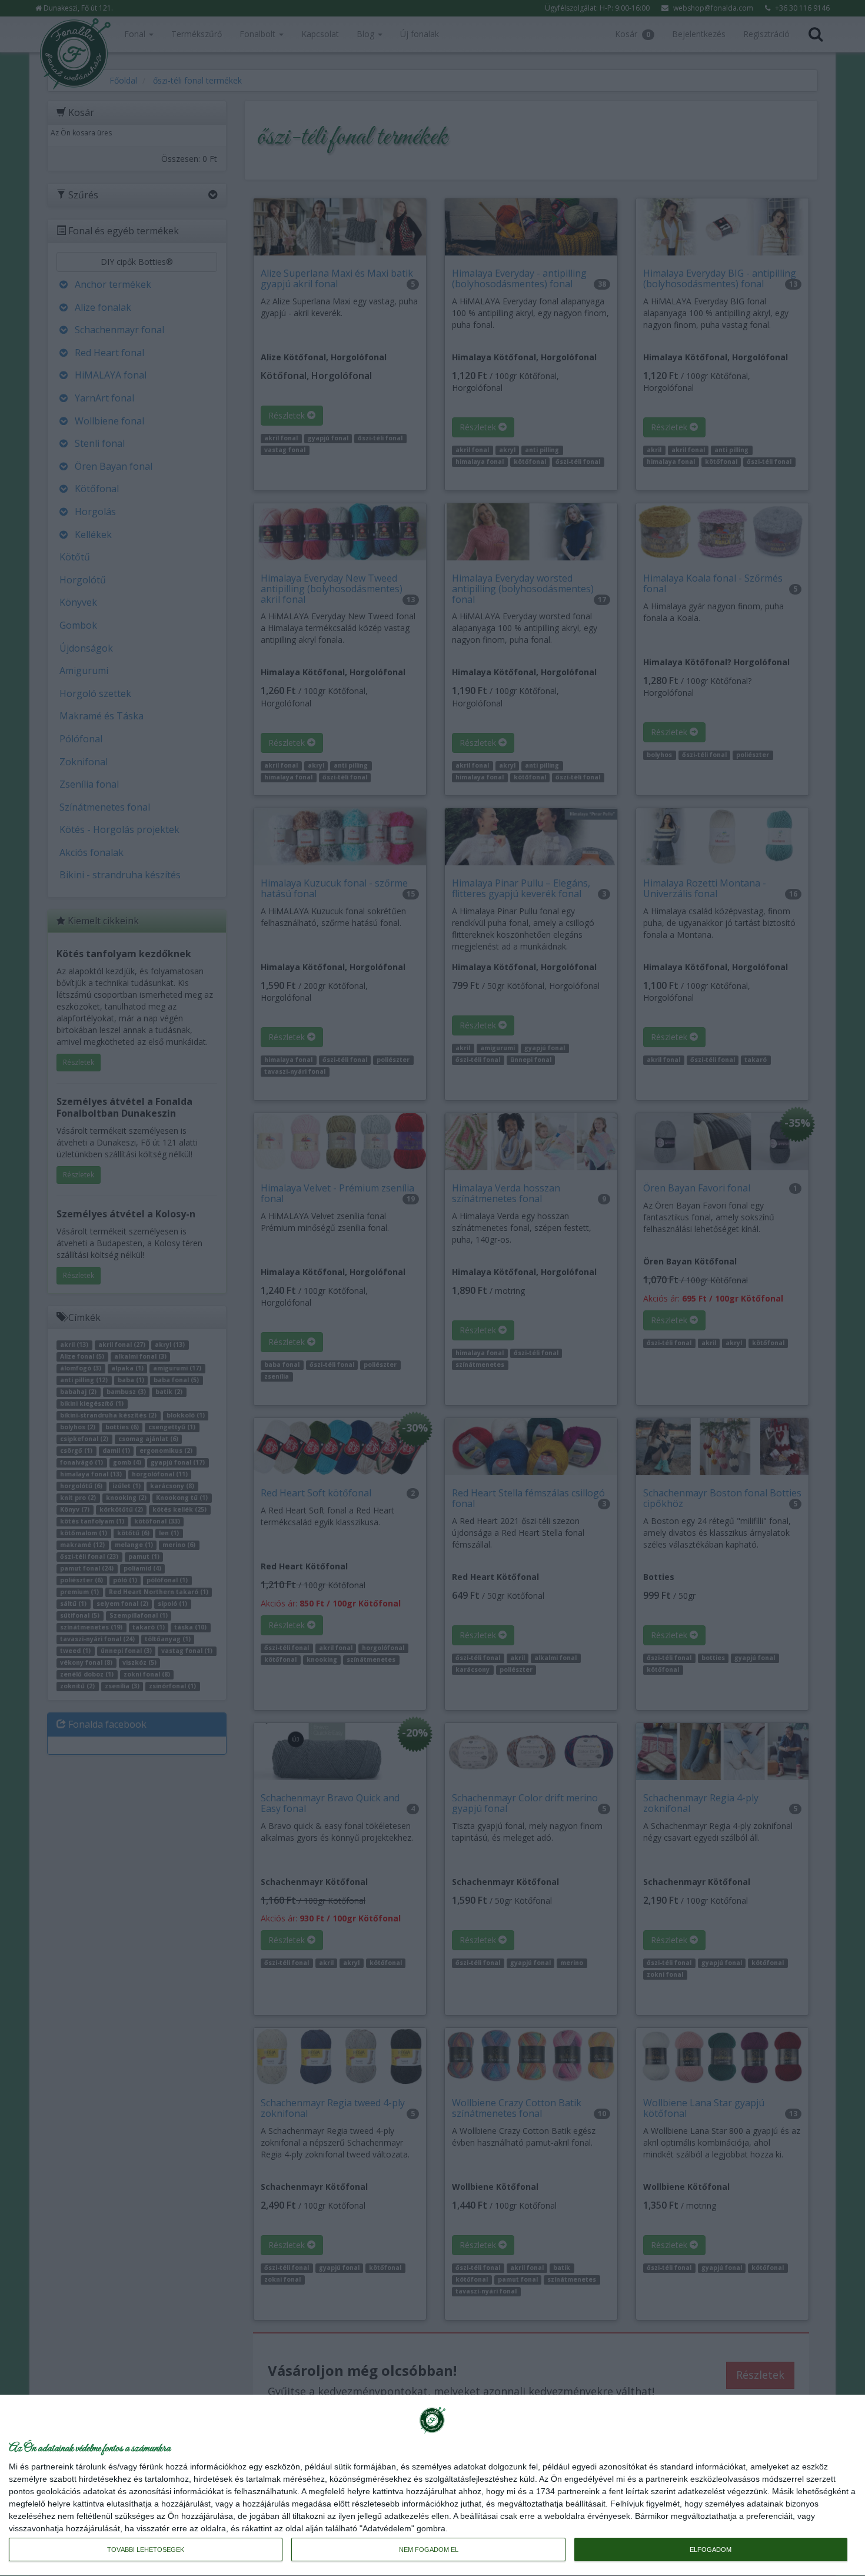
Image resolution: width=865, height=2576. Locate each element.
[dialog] (432, 2486)
